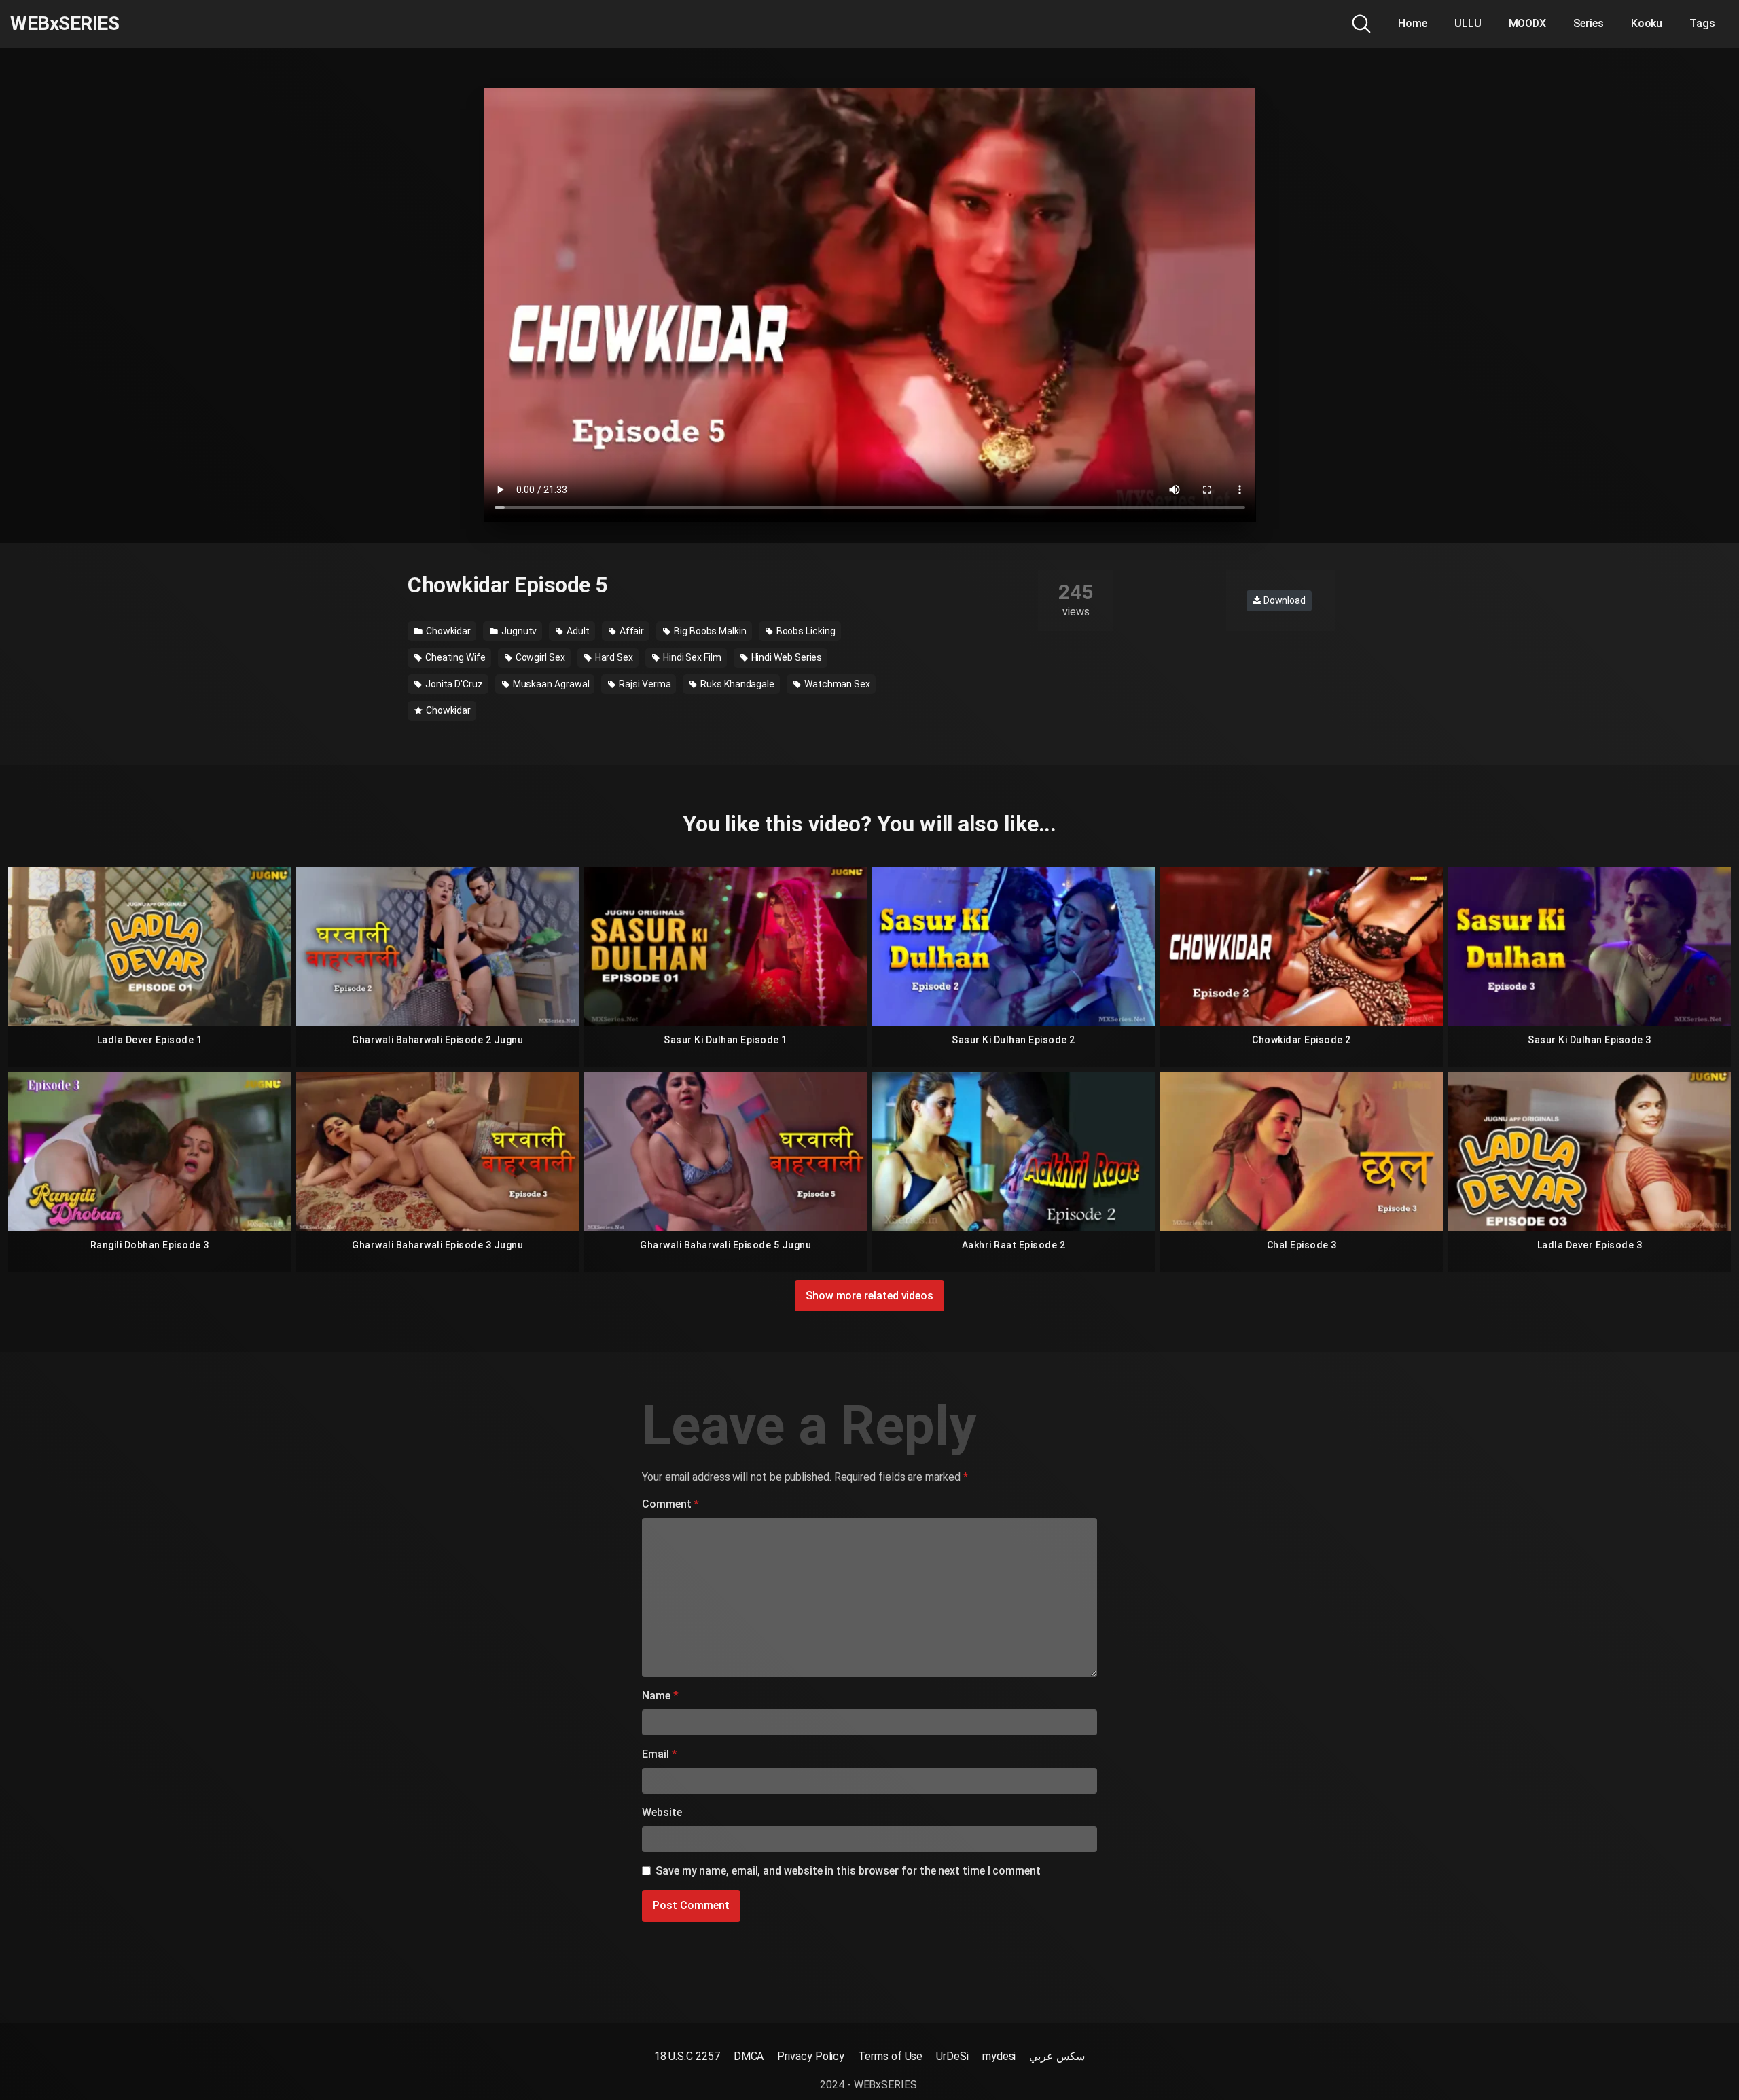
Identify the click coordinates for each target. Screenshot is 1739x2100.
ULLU (1468, 23)
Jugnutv (518, 631)
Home (1413, 23)
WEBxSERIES (65, 24)
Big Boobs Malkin (709, 631)
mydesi (999, 2056)
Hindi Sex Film (691, 657)
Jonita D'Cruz (453, 684)
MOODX (1528, 23)
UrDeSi (952, 2056)
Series (1589, 23)
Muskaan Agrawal (550, 684)
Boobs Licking (805, 631)
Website (662, 1812)
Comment (670, 1504)
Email (659, 1754)
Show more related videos (869, 1296)
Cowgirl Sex (539, 657)
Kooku (1647, 23)
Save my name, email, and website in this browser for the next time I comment (848, 1871)
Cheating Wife (454, 657)
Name (660, 1696)
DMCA (749, 2056)
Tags (1702, 23)
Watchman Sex (836, 684)
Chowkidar (447, 631)
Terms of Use (890, 2056)
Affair (631, 631)
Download (1284, 600)
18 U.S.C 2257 (687, 2056)
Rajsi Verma (644, 684)
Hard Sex (613, 657)
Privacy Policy (811, 2056)
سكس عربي (1057, 2056)
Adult (577, 631)
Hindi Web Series (786, 657)
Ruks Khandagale (736, 684)
